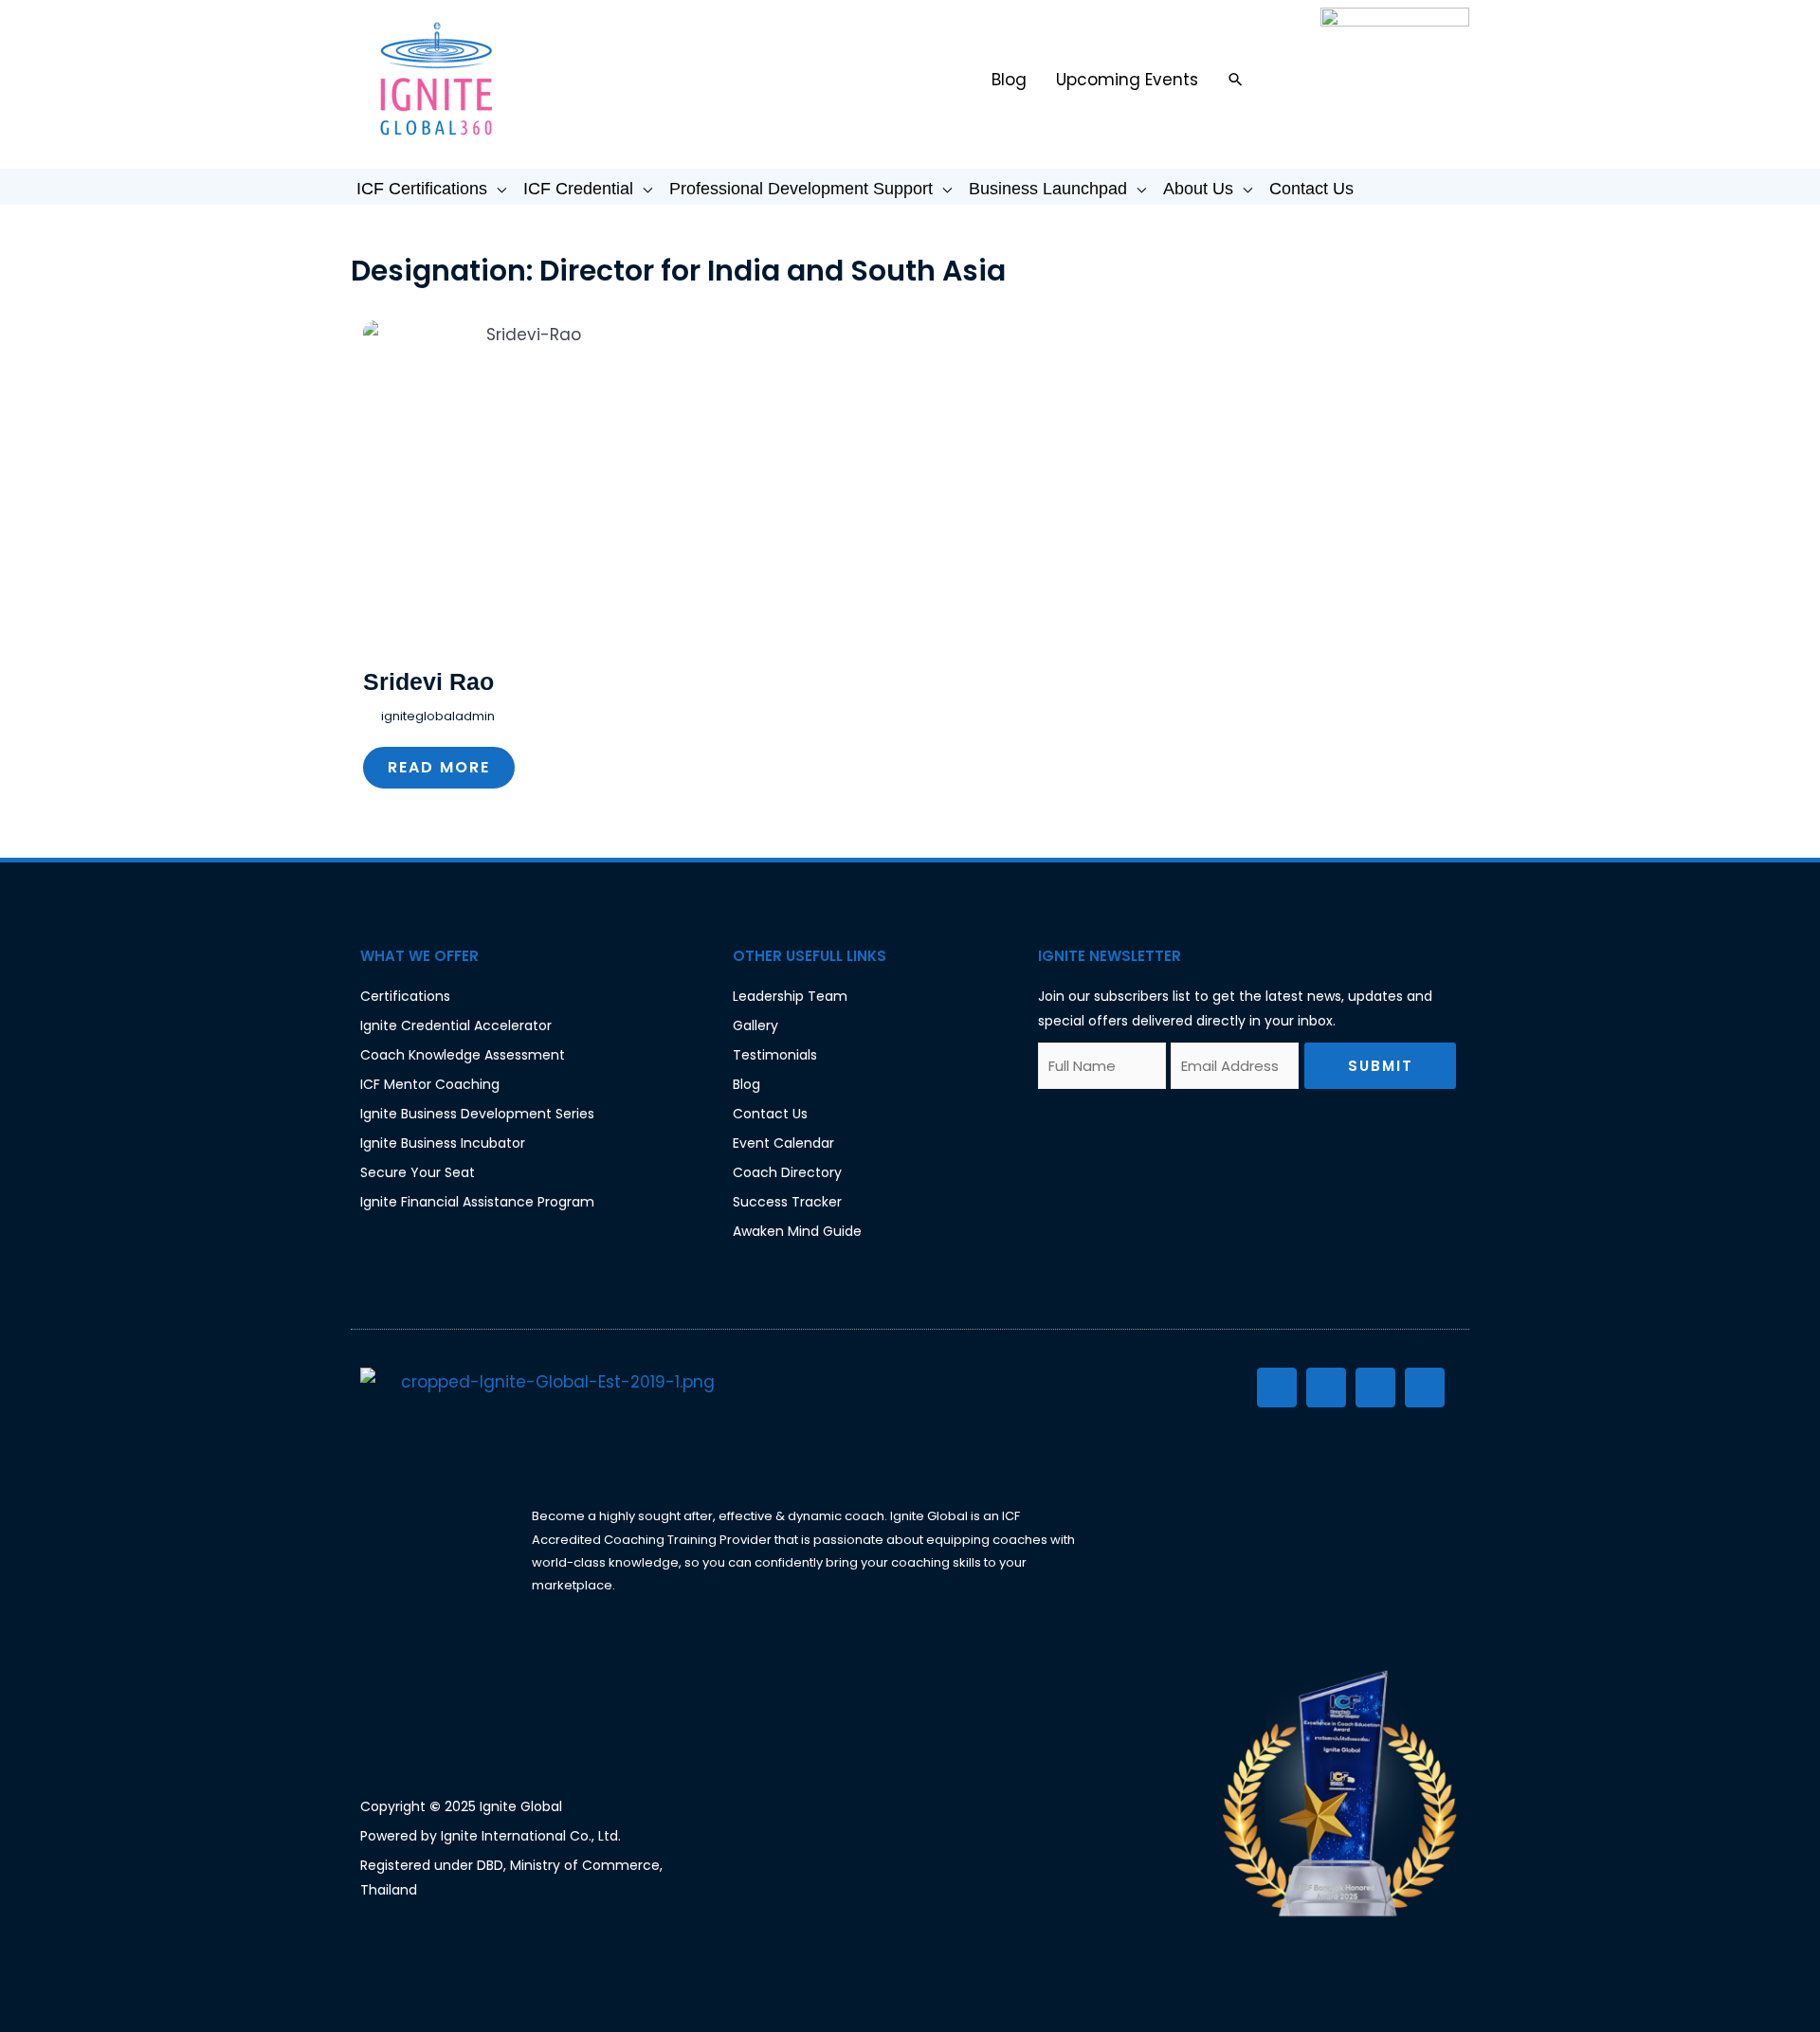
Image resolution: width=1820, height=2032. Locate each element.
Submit (1381, 1066)
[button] (1236, 79)
